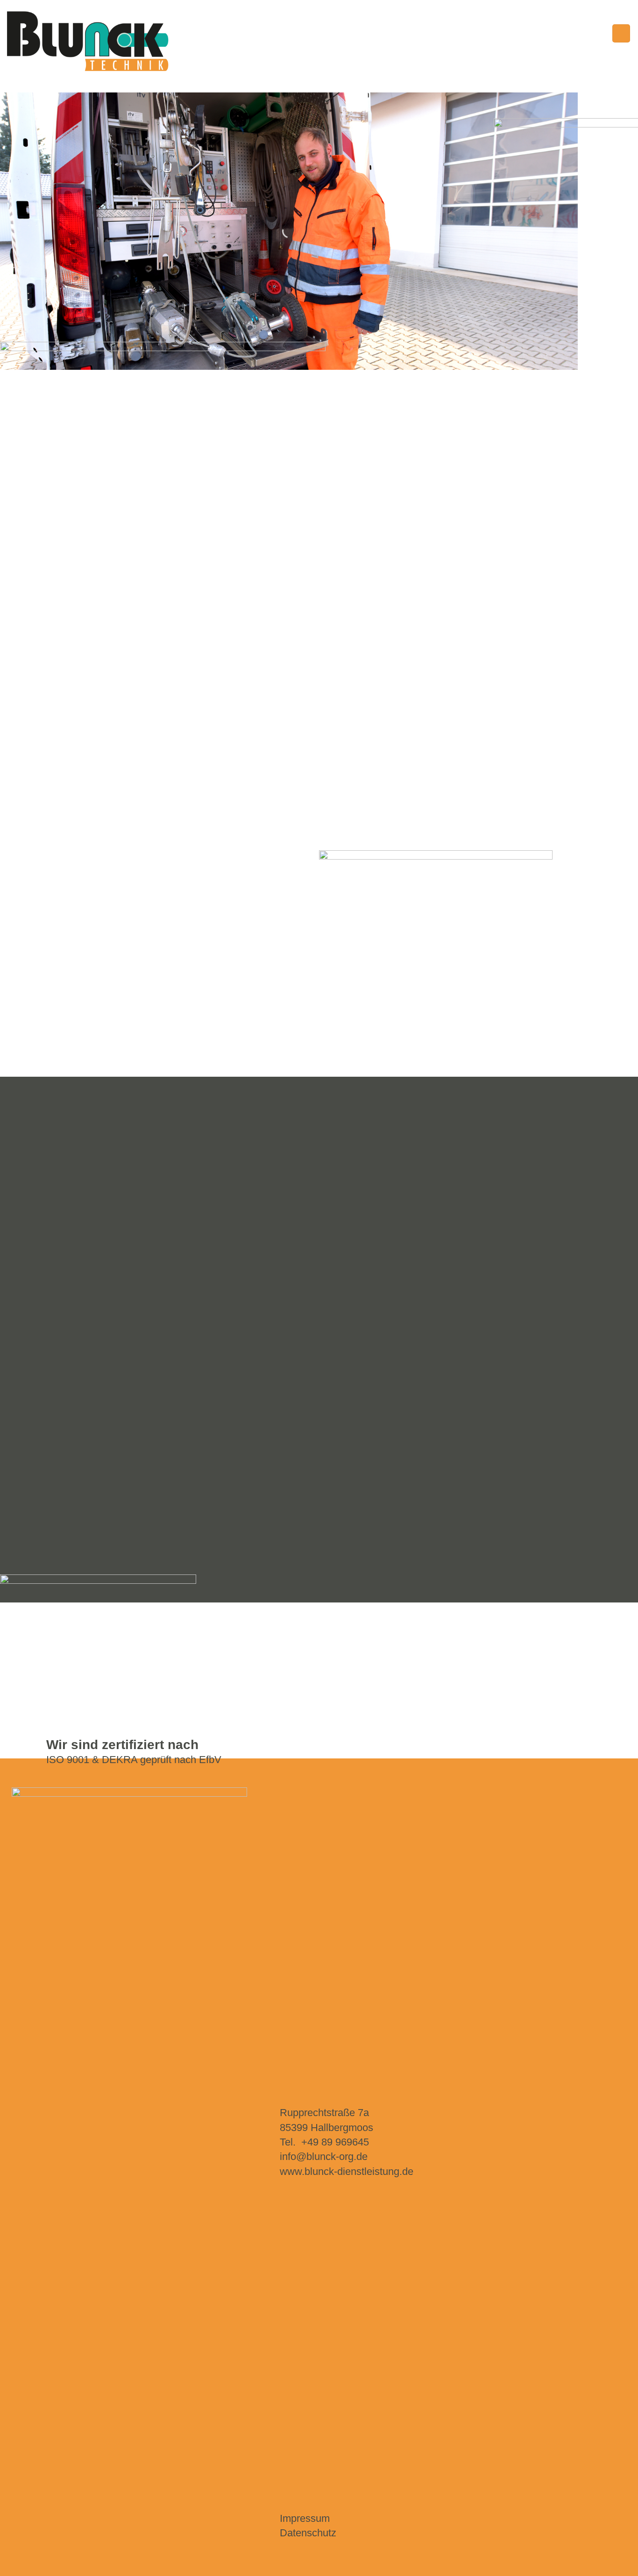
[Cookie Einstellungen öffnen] (21, 2564)
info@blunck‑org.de (324, 2156)
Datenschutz (308, 2533)
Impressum (305, 2518)
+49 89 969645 (335, 2142)
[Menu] (621, 33)
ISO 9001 (68, 1760)
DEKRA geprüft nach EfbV (162, 1760)
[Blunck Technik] (89, 41)
